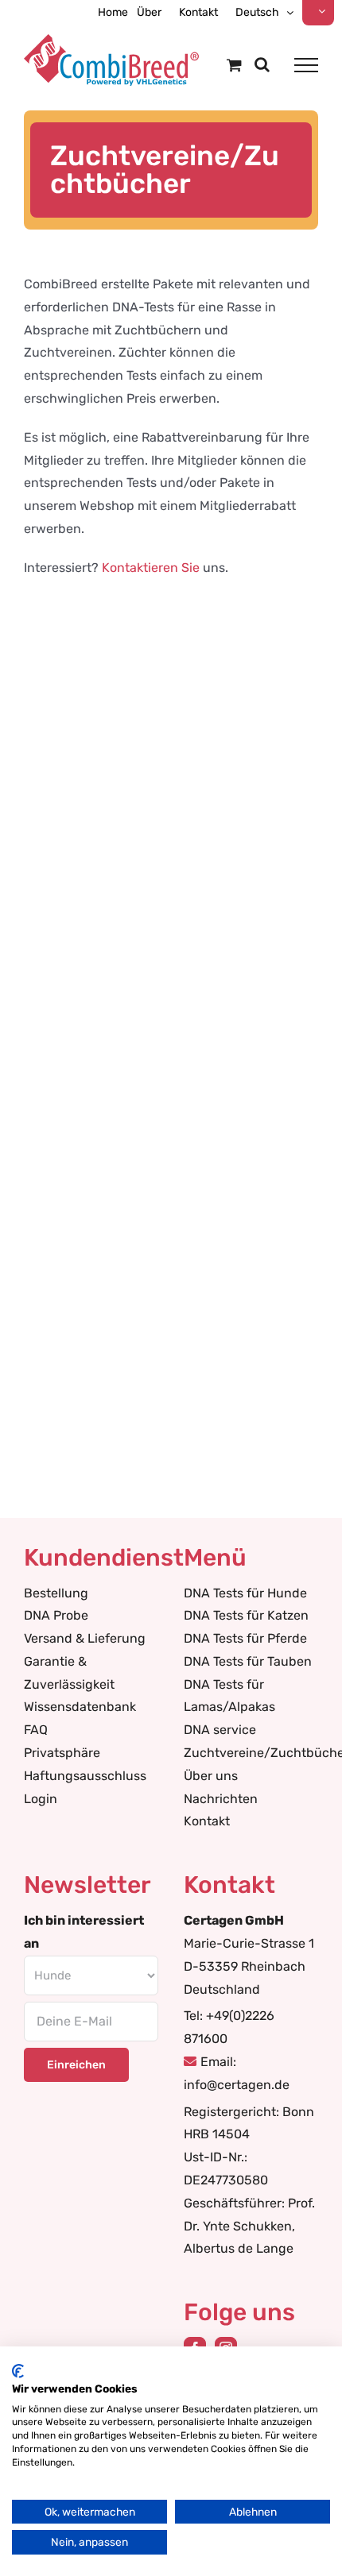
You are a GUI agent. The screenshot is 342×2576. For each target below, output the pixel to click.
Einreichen (76, 2065)
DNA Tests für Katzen (246, 1615)
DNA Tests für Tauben (248, 1661)
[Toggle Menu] (306, 65)
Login (41, 1799)
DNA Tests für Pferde (245, 1638)
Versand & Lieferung (85, 1638)
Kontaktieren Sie (151, 568)
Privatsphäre (62, 1753)
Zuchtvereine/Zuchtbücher (251, 1753)
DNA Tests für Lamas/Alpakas (229, 1696)
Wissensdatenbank (80, 1707)
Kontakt (207, 1821)
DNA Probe (56, 1615)
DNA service (220, 1730)
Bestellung (56, 1593)
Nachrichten (221, 1799)
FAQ (36, 1730)
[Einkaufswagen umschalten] (234, 65)
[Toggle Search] (262, 64)
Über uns (211, 1776)
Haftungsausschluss (85, 1776)
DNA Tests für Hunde (245, 1593)
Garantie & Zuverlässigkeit (69, 1673)
